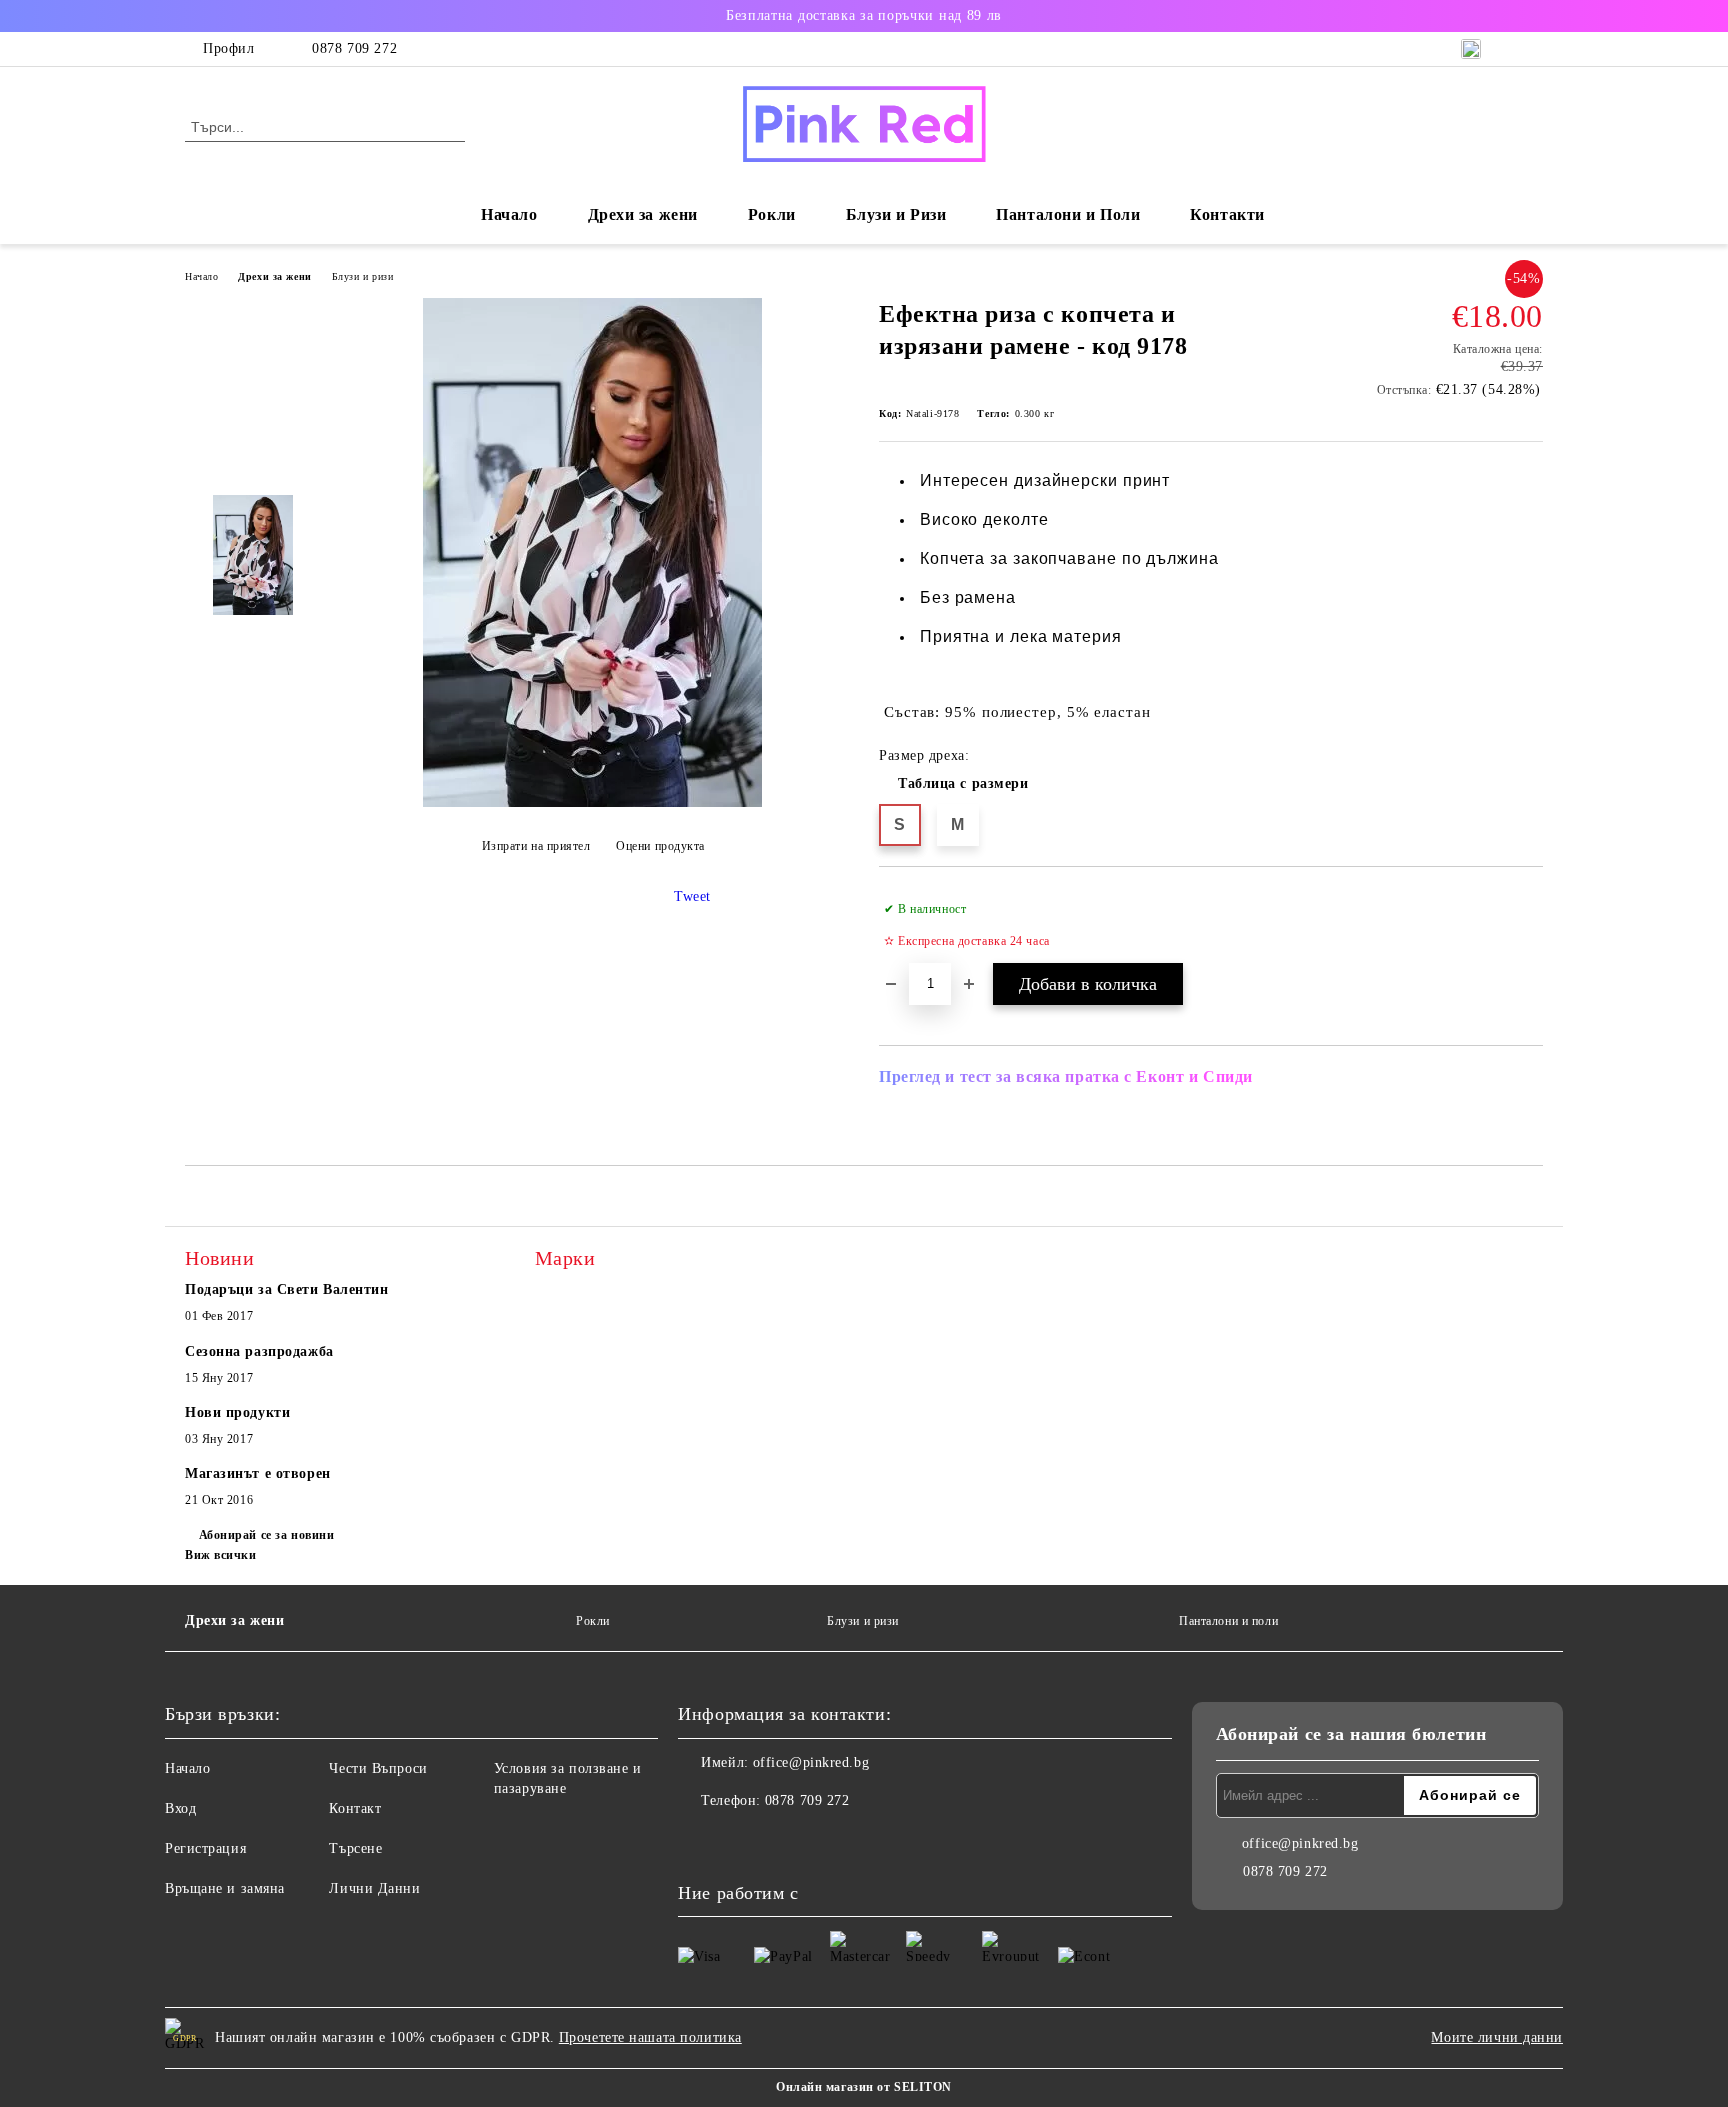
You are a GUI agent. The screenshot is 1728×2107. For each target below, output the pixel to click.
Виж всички (221, 1555)
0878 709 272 (354, 48)
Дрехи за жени (274, 276)
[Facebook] (694, 1841)
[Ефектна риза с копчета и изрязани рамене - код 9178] (592, 802)
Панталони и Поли (1068, 214)
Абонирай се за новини (266, 1535)
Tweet (692, 896)
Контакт (355, 1808)
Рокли (772, 214)
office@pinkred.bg (811, 1762)
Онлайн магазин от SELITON (864, 2087)
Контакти (1227, 214)
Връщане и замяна (225, 1888)
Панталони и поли (1228, 1621)
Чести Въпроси (378, 1768)
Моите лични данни (1497, 2037)
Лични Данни (374, 1888)
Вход (180, 1808)
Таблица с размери (963, 783)
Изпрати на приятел (536, 846)
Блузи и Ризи (896, 214)
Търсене (355, 1848)
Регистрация (205, 1848)
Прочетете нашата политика (650, 2037)
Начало (509, 214)
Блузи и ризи (363, 276)
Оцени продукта (660, 846)
